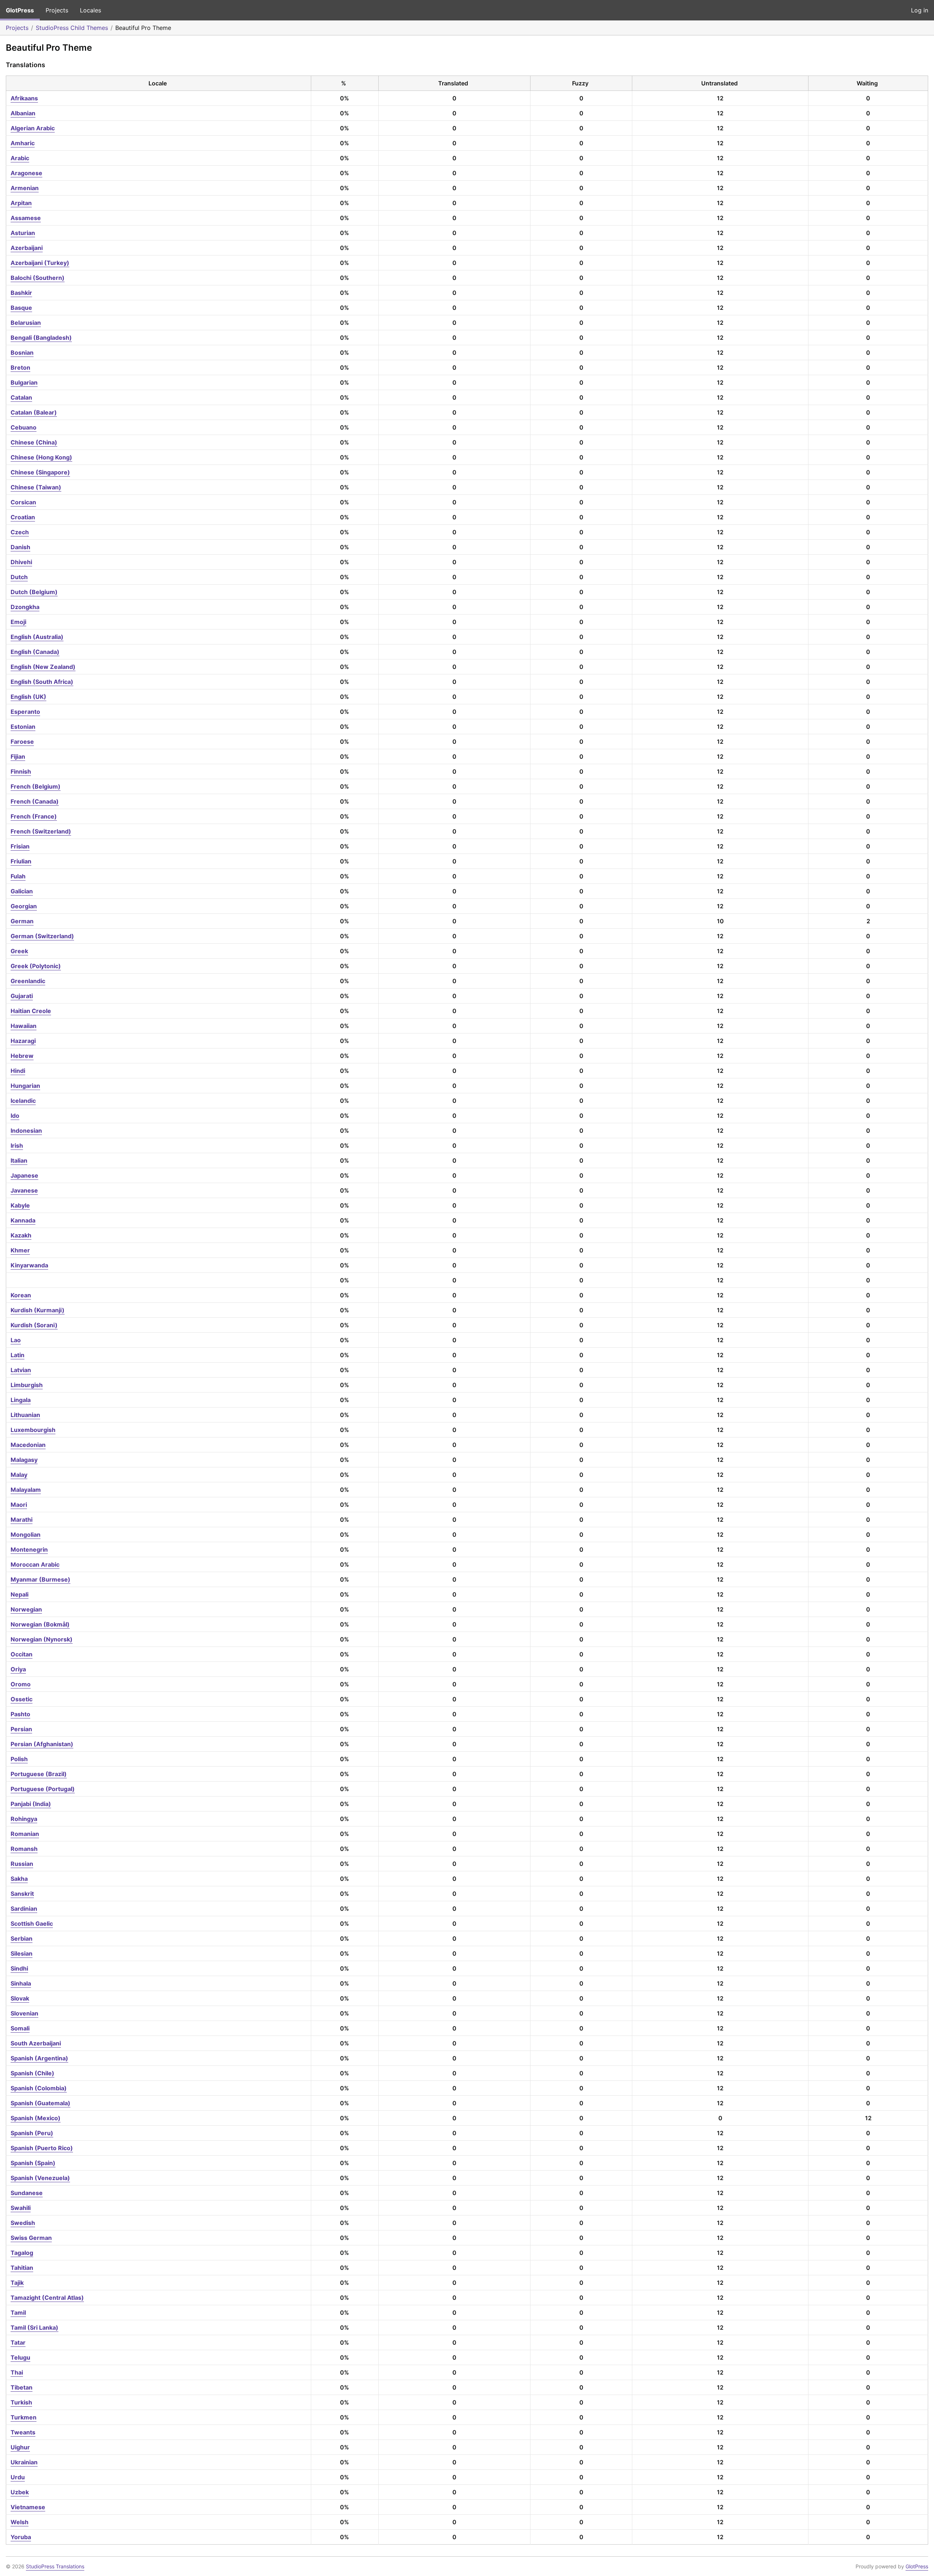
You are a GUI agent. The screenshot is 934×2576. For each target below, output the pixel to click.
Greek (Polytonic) (36, 966)
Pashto (20, 1714)
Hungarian (25, 1086)
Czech (20, 532)
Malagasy (24, 1460)
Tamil (18, 2313)
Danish (20, 547)
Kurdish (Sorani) (34, 1325)
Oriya (18, 1669)
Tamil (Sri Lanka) (34, 2327)
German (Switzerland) (42, 936)
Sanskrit (22, 1894)
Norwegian (26, 1609)
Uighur (20, 2447)
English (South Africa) (42, 682)
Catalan (21, 397)
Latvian (21, 1370)
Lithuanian (25, 1415)
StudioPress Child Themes (72, 28)
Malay (19, 1475)
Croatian (23, 517)
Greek (19, 951)
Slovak (20, 1998)
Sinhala (21, 1983)
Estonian (23, 727)
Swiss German (31, 2238)
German (22, 921)
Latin (18, 1355)
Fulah (18, 876)
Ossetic (22, 1699)
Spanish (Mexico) (36, 2118)
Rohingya (24, 1819)
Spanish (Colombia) (39, 2088)
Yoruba (21, 2537)
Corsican (23, 502)
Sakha (19, 1879)
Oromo (21, 1684)
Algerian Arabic (33, 128)
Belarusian (26, 323)
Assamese (26, 218)
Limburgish (27, 1385)
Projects (57, 10)
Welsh (20, 2522)
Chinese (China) (34, 442)
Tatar (18, 2342)
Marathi (22, 1520)
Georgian (24, 906)
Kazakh (21, 1235)
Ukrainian (24, 2462)
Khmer (20, 1250)
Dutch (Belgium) (34, 592)
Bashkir (21, 293)
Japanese (24, 1175)
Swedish (23, 2223)
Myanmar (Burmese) (40, 1579)
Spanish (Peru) (32, 2133)
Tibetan (22, 2387)
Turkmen (24, 2417)
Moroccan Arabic (35, 1564)
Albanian (23, 113)
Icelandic (23, 1101)
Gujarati (22, 996)
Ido (15, 1116)
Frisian (20, 846)
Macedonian (28, 1445)
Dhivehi (21, 562)
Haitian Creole (31, 1011)
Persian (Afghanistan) (42, 1744)
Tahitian (22, 2268)
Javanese (24, 1190)
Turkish (21, 2402)
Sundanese (27, 2193)
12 (720, 98)
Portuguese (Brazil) (39, 1774)
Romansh (24, 1849)
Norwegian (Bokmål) (40, 1624)
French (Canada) (35, 801)
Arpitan (21, 203)
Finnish (21, 771)
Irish (17, 1145)
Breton (20, 367)
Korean (21, 1295)
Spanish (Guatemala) (40, 2103)
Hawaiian (24, 1026)
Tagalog (22, 2253)
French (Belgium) (36, 786)
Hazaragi (23, 1041)
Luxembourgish (33, 1430)
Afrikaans (24, 98)
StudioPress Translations (55, 2566)
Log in (920, 10)
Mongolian (26, 1535)
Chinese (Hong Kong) (41, 457)
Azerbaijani (27, 248)
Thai (17, 2372)
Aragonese (26, 173)
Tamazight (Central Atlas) (47, 2298)
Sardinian (24, 1909)
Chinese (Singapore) (40, 472)
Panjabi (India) (31, 1804)
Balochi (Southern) (38, 278)
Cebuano (24, 427)
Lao (16, 1340)
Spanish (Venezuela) (40, 2178)
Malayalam (26, 1490)
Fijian (18, 756)
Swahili (21, 2208)
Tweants (23, 2432)
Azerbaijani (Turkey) (40, 263)
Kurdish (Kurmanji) (38, 1310)
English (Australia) (37, 637)
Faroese (22, 742)
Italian (19, 1160)
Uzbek (20, 2492)
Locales (90, 10)
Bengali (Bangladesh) (41, 338)
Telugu (20, 2357)
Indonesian (26, 1131)
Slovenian (24, 2013)
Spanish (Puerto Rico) (42, 2148)
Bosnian (22, 353)
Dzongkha (25, 607)
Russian (22, 1864)
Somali (20, 2028)
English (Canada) (35, 652)
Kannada (23, 1220)
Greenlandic (28, 981)
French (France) (34, 816)
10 (720, 921)
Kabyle (20, 1205)
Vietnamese (28, 2507)
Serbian (22, 1938)
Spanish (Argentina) (39, 2058)
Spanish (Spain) (33, 2163)
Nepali (20, 1594)
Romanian (25, 1834)
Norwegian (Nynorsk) (42, 1639)
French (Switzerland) (41, 831)
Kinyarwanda (29, 1265)
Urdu (18, 2477)
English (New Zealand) (43, 667)
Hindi (18, 1071)
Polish (19, 1759)
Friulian (21, 861)
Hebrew (22, 1056)
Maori (19, 1505)
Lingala (21, 1400)
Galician (22, 891)
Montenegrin (29, 1549)
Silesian (22, 1953)
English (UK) (28, 697)
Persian (21, 1729)
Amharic (23, 143)
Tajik (17, 2283)
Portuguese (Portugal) (43, 1789)
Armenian (25, 188)
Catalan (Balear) (34, 412)
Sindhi (19, 1968)
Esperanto (25, 712)
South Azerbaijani (36, 2043)
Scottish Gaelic (32, 1924)
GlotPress (20, 10)
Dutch (19, 577)
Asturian (23, 233)
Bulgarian (24, 382)
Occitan (22, 1654)
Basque (21, 308)
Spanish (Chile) (32, 2073)
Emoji (18, 622)
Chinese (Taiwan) (36, 487)
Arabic (20, 158)
